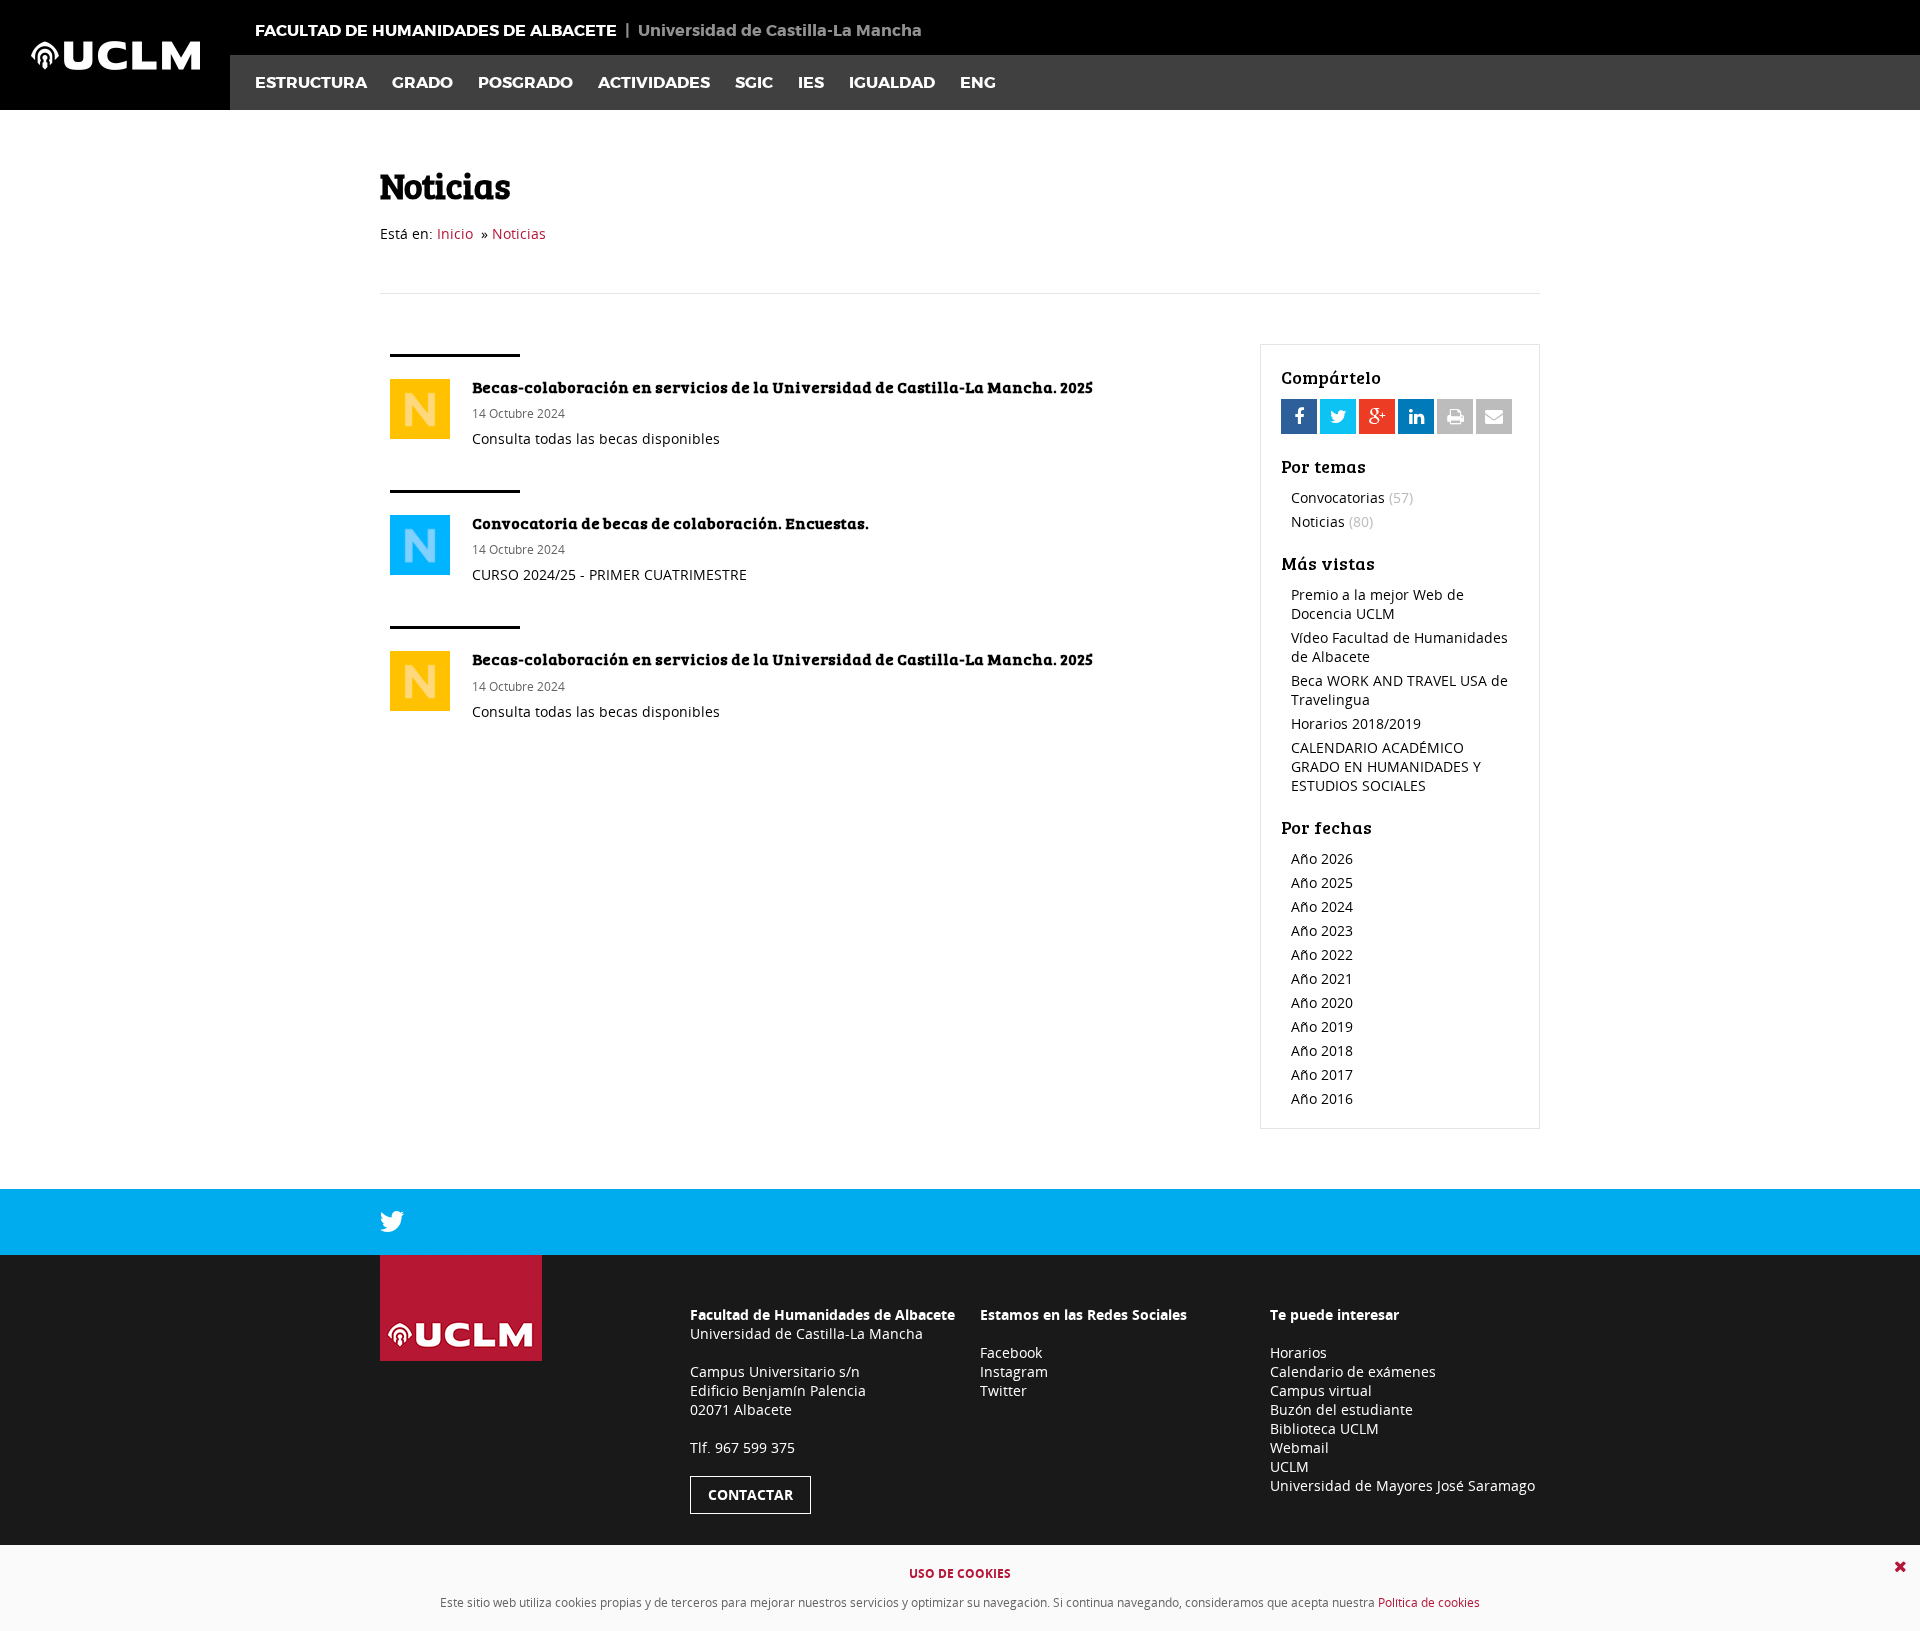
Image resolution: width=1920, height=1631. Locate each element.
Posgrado (525, 82)
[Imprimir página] (1455, 416)
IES (811, 82)
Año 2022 (1322, 954)
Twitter (1003, 1390)
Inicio (455, 233)
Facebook (1011, 1352)
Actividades (654, 82)
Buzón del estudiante (1341, 1409)
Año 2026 (1322, 858)
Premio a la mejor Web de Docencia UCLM (1377, 604)
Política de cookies (1429, 1602)
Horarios (1298, 1352)
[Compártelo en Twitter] (1338, 416)
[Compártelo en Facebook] (1299, 416)
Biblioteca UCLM (1324, 1428)
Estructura (311, 82)
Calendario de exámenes (1353, 1371)
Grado (422, 82)
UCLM (1289, 1466)
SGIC (754, 82)
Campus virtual (1321, 1390)
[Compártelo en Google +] (1377, 416)
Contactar (750, 1494)
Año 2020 (1322, 1002)
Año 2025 (1322, 882)
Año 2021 (1322, 978)
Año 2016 (1322, 1098)
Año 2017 (1322, 1074)
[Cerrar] (1900, 1566)
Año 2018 (1322, 1050)
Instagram (1014, 1371)
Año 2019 (1322, 1026)
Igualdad (892, 82)
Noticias (519, 233)
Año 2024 (1322, 906)
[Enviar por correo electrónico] (1494, 416)
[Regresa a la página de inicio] (115, 55)
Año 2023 (1322, 930)
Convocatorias (1352, 497)
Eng (978, 82)
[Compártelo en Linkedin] (1416, 416)
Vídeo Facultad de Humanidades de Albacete (1399, 647)
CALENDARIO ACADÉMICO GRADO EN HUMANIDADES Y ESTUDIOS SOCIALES (1386, 766)
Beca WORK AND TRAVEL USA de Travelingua (1399, 690)
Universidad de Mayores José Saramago (1402, 1485)
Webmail (1299, 1447)
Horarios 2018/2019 (1356, 723)
